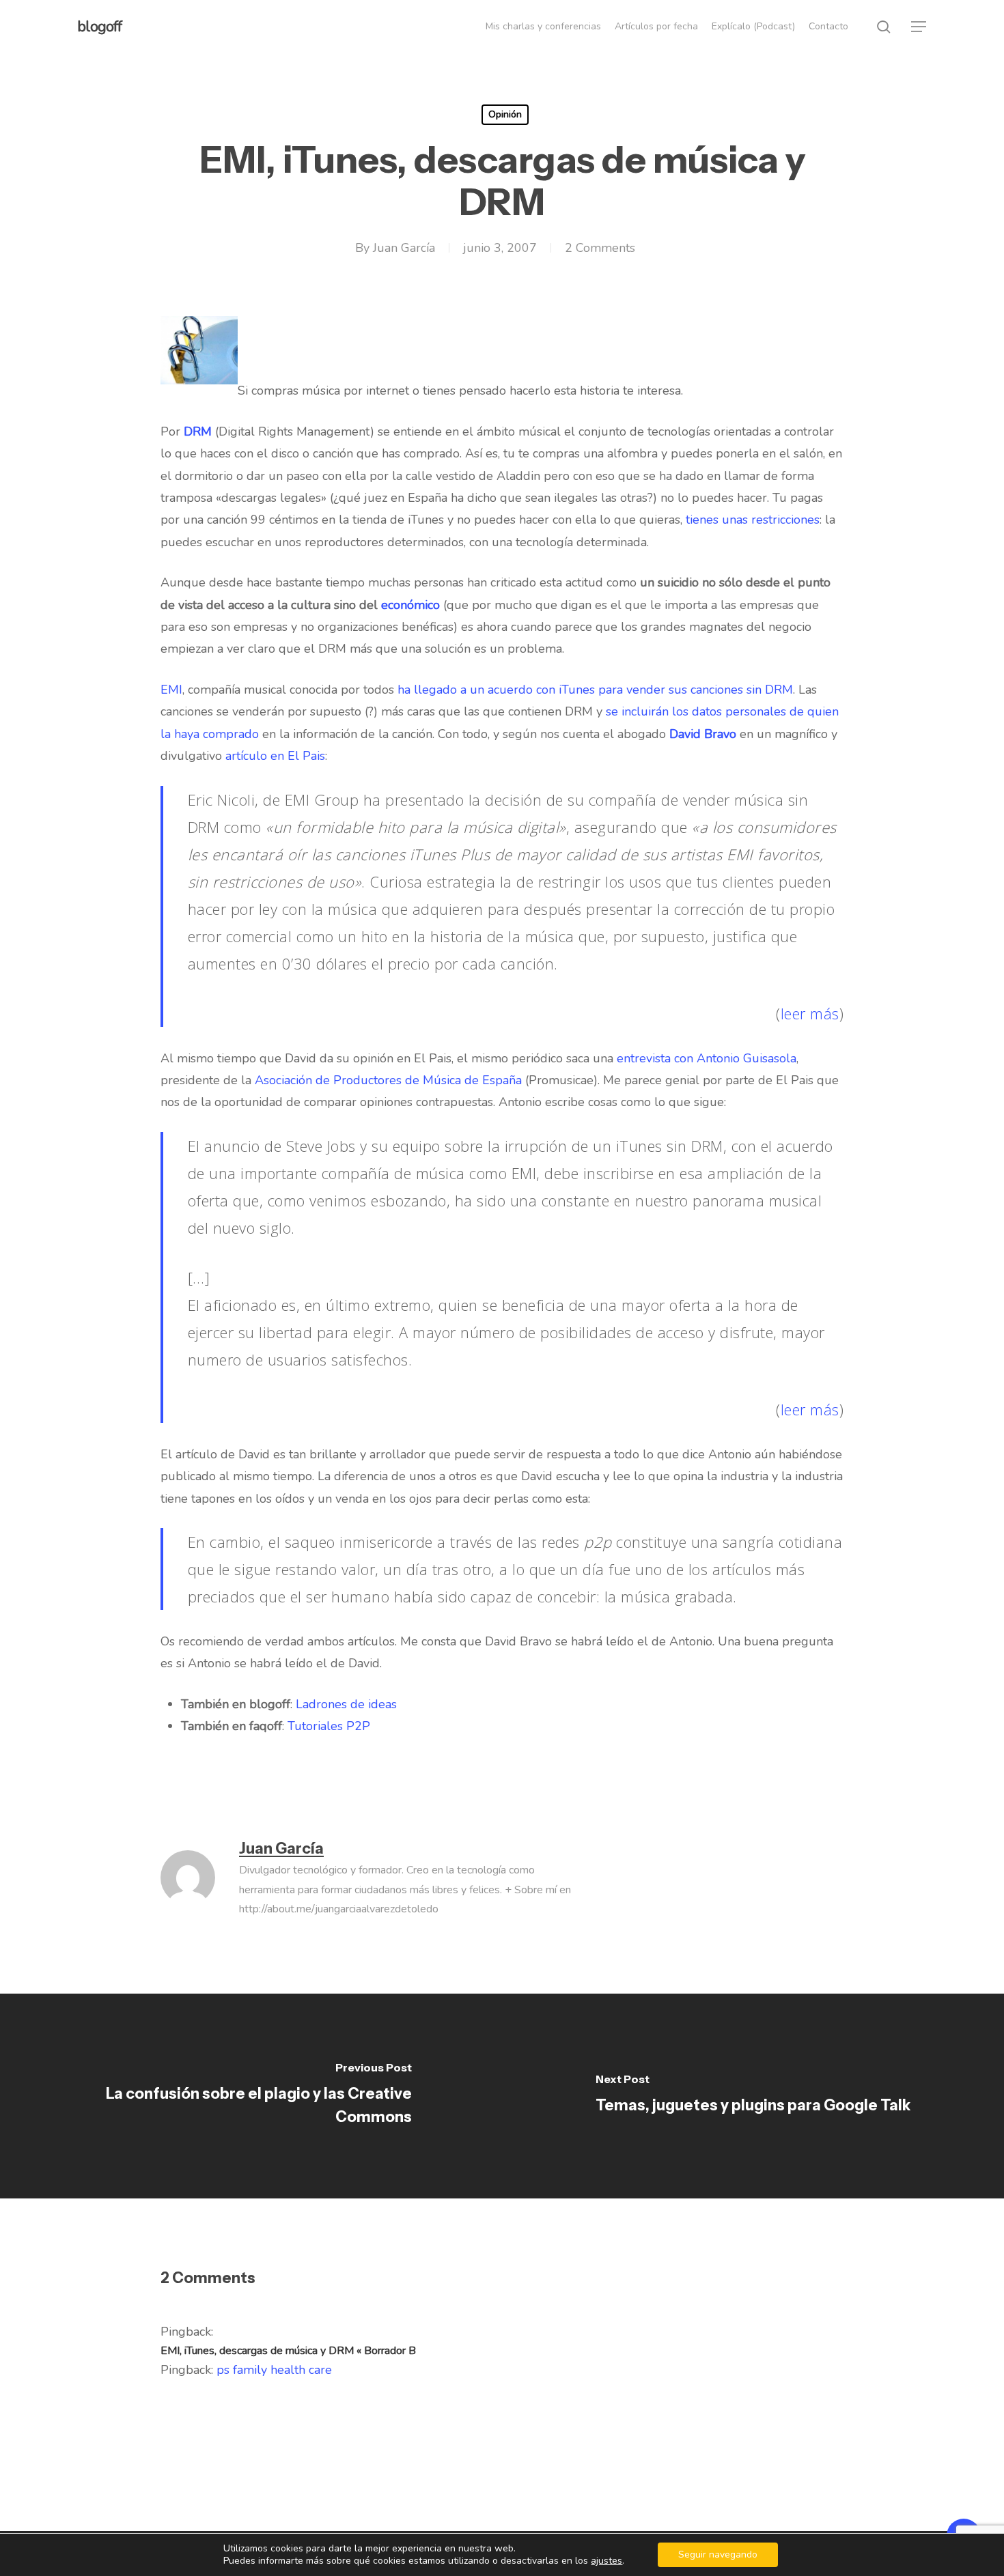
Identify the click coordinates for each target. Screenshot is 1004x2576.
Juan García (404, 248)
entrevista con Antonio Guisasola (707, 1058)
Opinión (505, 114)
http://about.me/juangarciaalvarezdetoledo (339, 1909)
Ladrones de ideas (346, 1704)
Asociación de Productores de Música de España (388, 1080)
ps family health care (274, 2370)
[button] (919, 27)
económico (410, 605)
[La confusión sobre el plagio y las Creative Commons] (251, 2096)
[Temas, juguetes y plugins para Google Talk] (753, 2096)
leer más (810, 1013)
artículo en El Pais (275, 756)
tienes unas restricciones (753, 520)
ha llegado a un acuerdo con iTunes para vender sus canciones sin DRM (595, 690)
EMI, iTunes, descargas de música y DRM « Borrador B (288, 2351)
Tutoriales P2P (329, 1726)
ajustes (606, 2561)
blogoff (99, 27)
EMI (171, 690)
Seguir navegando (718, 2554)
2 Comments (600, 248)
